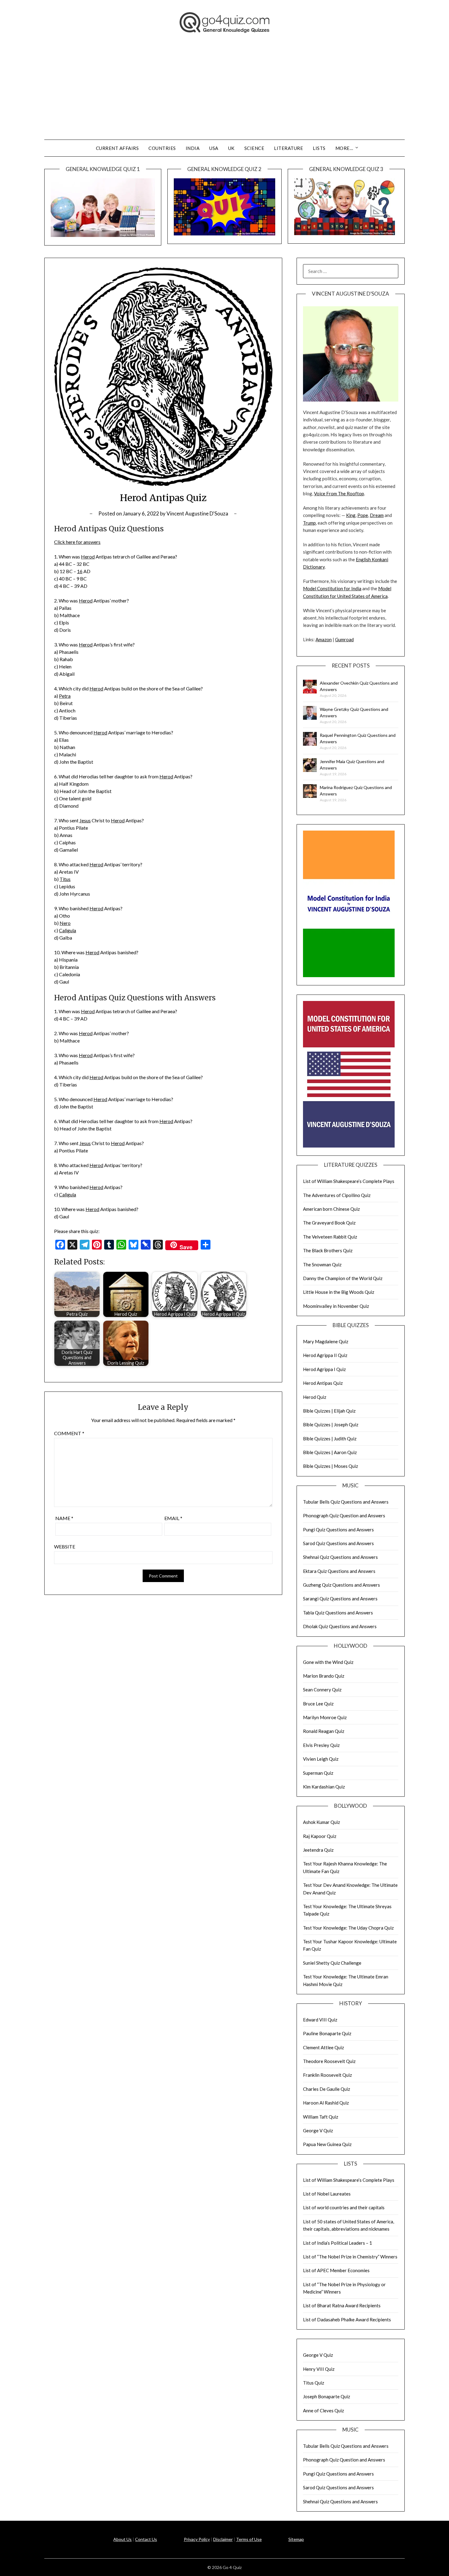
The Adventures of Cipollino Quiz (337, 1195)
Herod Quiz (315, 1397)
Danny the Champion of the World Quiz (343, 1278)
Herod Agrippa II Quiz (325, 1355)
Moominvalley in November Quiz (336, 1306)
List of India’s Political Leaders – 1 (338, 2243)
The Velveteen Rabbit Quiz (330, 1237)
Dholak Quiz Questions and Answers (340, 1626)
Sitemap (296, 2539)
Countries (162, 148)
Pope (363, 515)
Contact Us (146, 2539)
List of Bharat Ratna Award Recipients (342, 2305)
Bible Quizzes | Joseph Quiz (331, 1424)
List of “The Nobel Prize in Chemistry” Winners (350, 2257)
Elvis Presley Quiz (321, 1745)
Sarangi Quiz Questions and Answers (340, 1599)
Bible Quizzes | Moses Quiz (330, 1466)
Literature (288, 148)
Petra (65, 696)
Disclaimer (223, 2539)
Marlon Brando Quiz (324, 1676)
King (351, 515)
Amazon (324, 639)
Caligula (68, 930)
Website (65, 1546)
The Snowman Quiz (322, 1264)
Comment (69, 1433)
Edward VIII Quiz (320, 2020)
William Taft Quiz (321, 2117)
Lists (319, 148)
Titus (65, 879)
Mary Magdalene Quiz (326, 1341)
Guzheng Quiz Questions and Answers (341, 1585)
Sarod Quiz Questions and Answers (338, 1543)
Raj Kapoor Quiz (320, 1836)
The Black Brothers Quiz (328, 1250)
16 (80, 571)
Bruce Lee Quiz (318, 1704)
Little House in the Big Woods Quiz (339, 1292)
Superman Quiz (318, 1773)
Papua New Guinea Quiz (327, 2144)
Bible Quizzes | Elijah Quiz (329, 1411)
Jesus (85, 820)
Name (64, 1518)
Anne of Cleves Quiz (323, 2410)
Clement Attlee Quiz (323, 2047)
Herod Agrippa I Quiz (324, 1369)
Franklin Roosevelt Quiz (327, 2075)
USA (214, 148)
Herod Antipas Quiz (323, 1383)
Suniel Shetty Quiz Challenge (332, 1963)
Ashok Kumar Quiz (321, 1822)
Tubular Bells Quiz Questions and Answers (346, 1502)
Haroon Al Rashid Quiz (326, 2103)
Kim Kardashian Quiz (324, 1787)
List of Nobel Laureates (327, 2194)
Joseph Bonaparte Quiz (327, 2396)
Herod (88, 557)
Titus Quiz (314, 2383)
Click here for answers (77, 542)
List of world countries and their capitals (344, 2207)
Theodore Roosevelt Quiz (329, 2061)
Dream (377, 515)
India (193, 148)
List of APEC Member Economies (336, 2270)
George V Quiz (318, 2130)
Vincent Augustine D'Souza (197, 513)
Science (254, 148)
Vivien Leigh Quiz (321, 1759)
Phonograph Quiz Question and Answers (344, 1515)
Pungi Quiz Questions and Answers (338, 1530)
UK (231, 148)
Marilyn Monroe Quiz (325, 1717)
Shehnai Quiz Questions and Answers (340, 1557)
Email (173, 1518)
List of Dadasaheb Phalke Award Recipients (347, 2319)
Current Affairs (117, 148)
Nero (65, 923)
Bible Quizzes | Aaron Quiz (330, 1452)
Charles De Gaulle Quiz (327, 2089)
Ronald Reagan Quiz (324, 1731)
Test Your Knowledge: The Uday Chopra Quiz (348, 1928)
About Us (122, 2539)
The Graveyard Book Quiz (329, 1223)
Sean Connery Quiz (322, 1690)
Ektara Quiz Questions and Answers (339, 1571)
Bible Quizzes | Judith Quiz (330, 1439)
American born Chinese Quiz (331, 1209)
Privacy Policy (197, 2539)
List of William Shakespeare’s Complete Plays (349, 1181)
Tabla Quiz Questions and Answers (338, 1613)
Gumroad (344, 639)
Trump (309, 523)
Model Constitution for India (332, 588)
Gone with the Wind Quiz (328, 1662)
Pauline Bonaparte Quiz (327, 2033)
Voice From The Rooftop (339, 493)
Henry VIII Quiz (319, 2369)
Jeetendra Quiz (318, 1850)
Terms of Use (249, 2539)
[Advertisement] (224, 94)
